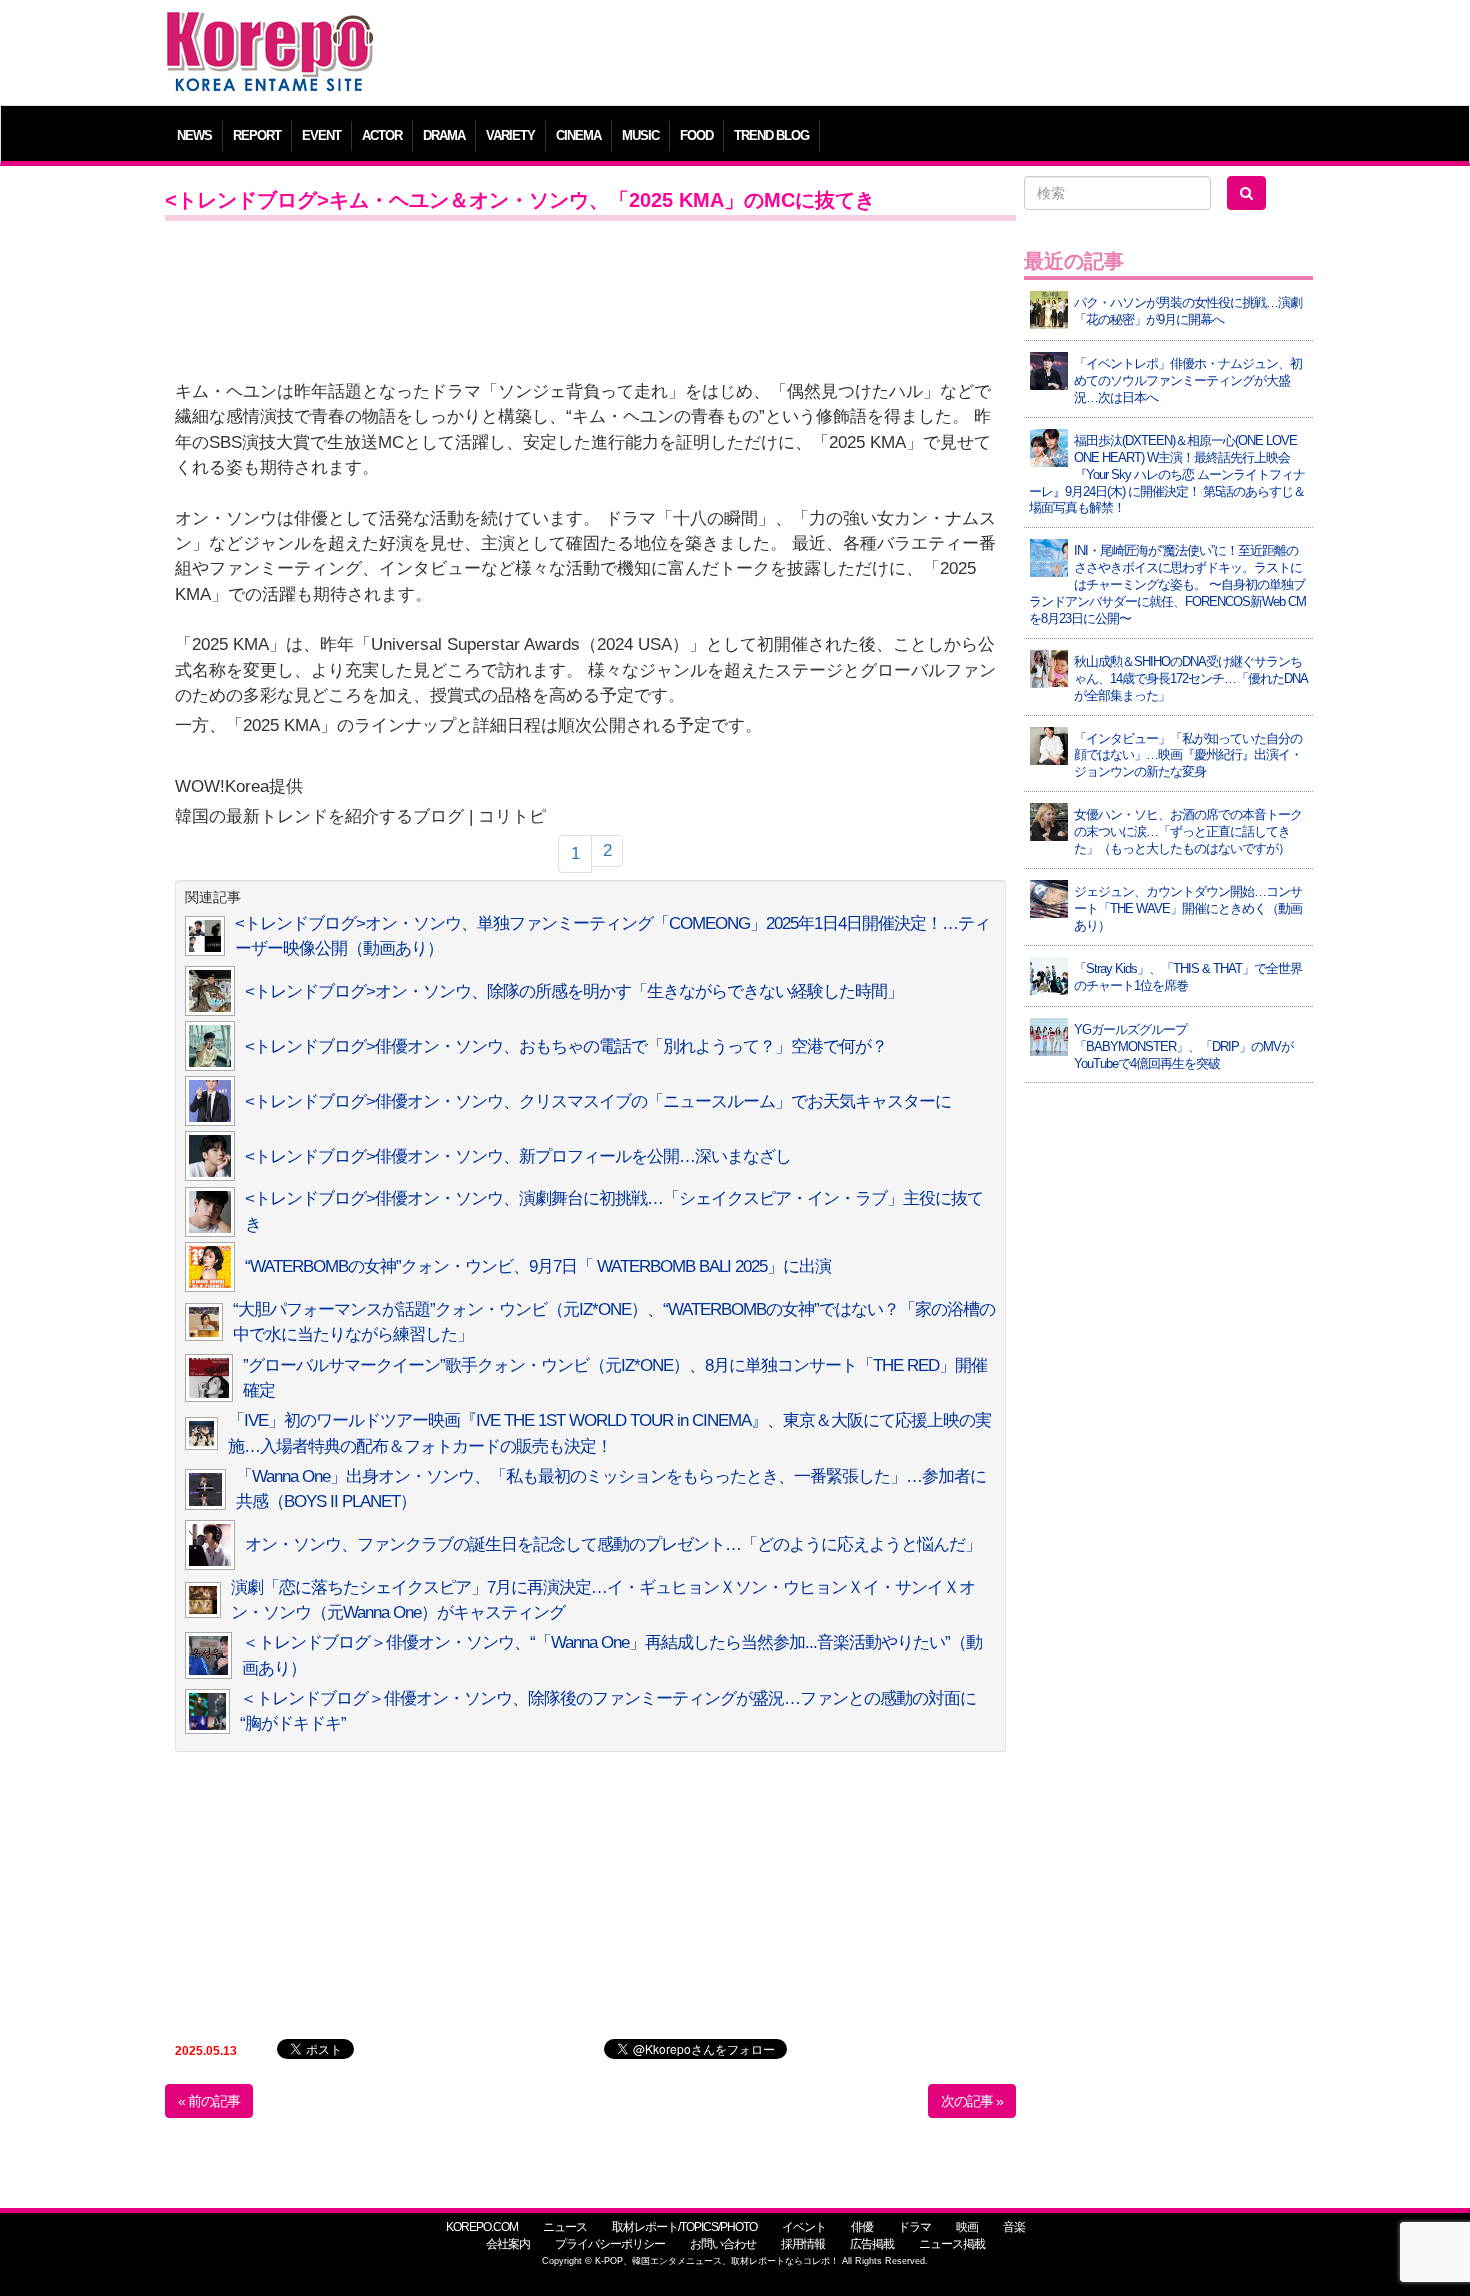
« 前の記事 (209, 2101)
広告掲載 (872, 2244)
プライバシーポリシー (610, 2244)
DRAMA (444, 135)
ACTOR (382, 135)
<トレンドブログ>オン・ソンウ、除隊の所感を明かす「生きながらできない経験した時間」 (574, 991)
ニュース (565, 2227)
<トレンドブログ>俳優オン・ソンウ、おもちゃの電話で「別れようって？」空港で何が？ (566, 1046)
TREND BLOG (771, 135)
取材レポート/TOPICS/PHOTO (684, 2227)
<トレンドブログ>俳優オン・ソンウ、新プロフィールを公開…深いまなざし (518, 1156)
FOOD (696, 135)
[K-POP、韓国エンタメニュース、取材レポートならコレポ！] (270, 29)
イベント (804, 2227)
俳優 (862, 2227)
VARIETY (510, 135)
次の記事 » (972, 2101)
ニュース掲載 (952, 2244)
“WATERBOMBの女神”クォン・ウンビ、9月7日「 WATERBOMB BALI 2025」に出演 (538, 1266)
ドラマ (914, 2227)
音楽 (1014, 2227)
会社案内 (508, 2244)
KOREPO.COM (482, 2227)
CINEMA (578, 135)
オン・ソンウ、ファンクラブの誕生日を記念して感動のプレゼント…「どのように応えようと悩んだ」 (613, 1544)
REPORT (257, 135)
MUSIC (640, 135)
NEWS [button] (194, 135)
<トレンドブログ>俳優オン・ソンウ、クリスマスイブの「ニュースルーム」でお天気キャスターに (598, 1101)
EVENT (321, 135)
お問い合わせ (723, 2244)
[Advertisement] (879, 55)
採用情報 (803, 2244)
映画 (967, 2227)
